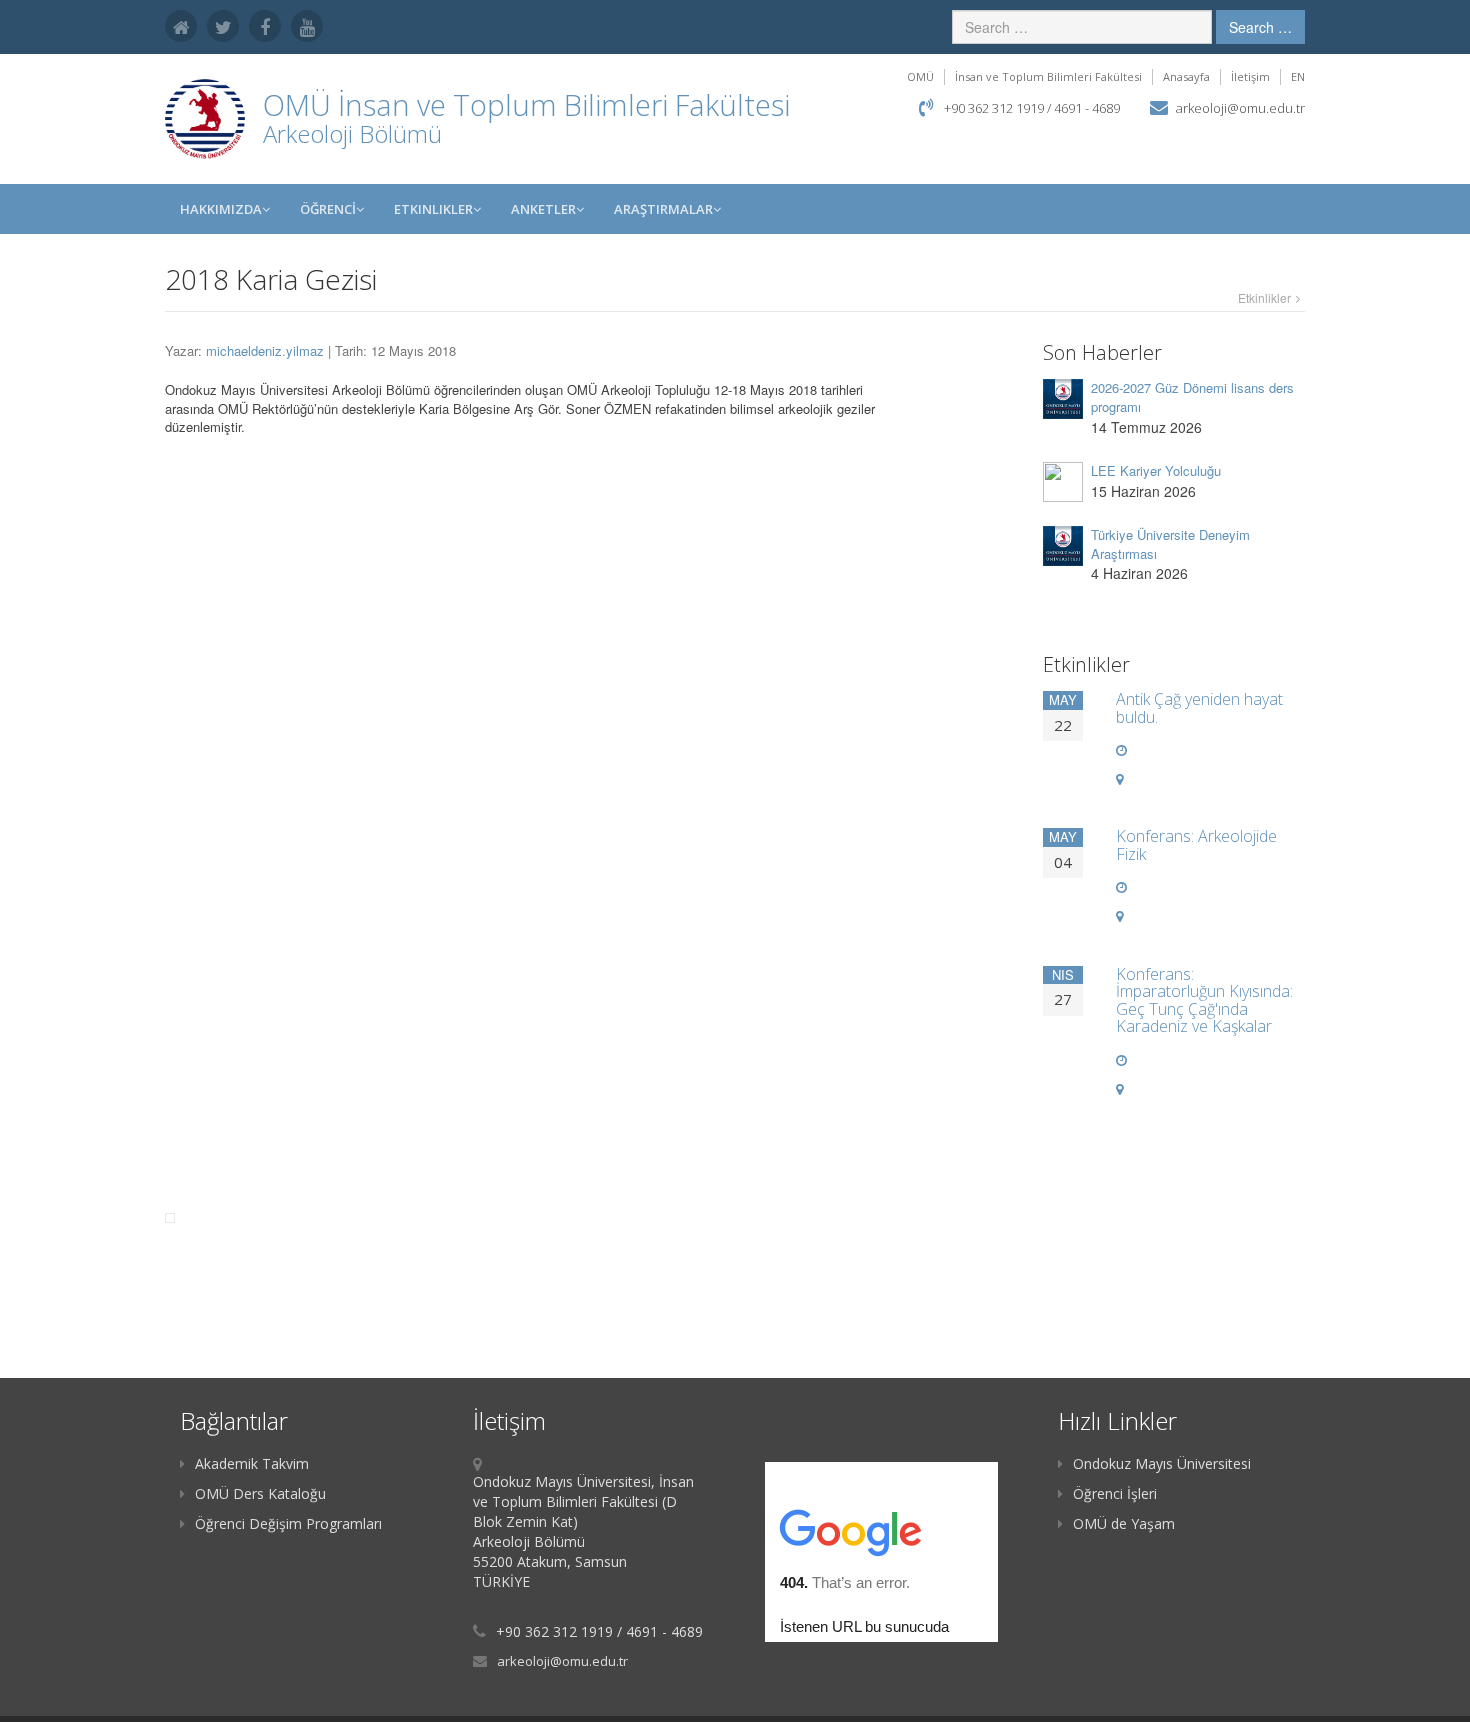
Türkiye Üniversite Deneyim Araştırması (1170, 544)
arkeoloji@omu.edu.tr (1240, 108)
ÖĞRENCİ (328, 209)
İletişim (1250, 76)
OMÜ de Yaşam (1124, 1523)
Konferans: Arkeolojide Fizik (1196, 845)
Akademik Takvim (252, 1463)
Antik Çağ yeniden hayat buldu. (1199, 708)
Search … (1260, 27)
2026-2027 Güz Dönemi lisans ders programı (1192, 397)
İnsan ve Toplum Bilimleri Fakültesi (1048, 76)
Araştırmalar (663, 209)
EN (1298, 76)
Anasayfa (1186, 76)
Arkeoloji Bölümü (352, 133)
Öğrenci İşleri (1115, 1493)
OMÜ (920, 76)
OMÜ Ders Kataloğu (260, 1493)
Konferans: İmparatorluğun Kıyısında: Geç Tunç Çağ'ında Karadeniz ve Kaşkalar (1204, 1000)
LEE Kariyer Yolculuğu (1156, 470)
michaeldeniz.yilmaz (265, 350)
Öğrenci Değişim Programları (288, 1523)
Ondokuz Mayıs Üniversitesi (1162, 1463)
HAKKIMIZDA (221, 209)
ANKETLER (543, 209)
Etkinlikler (433, 209)
